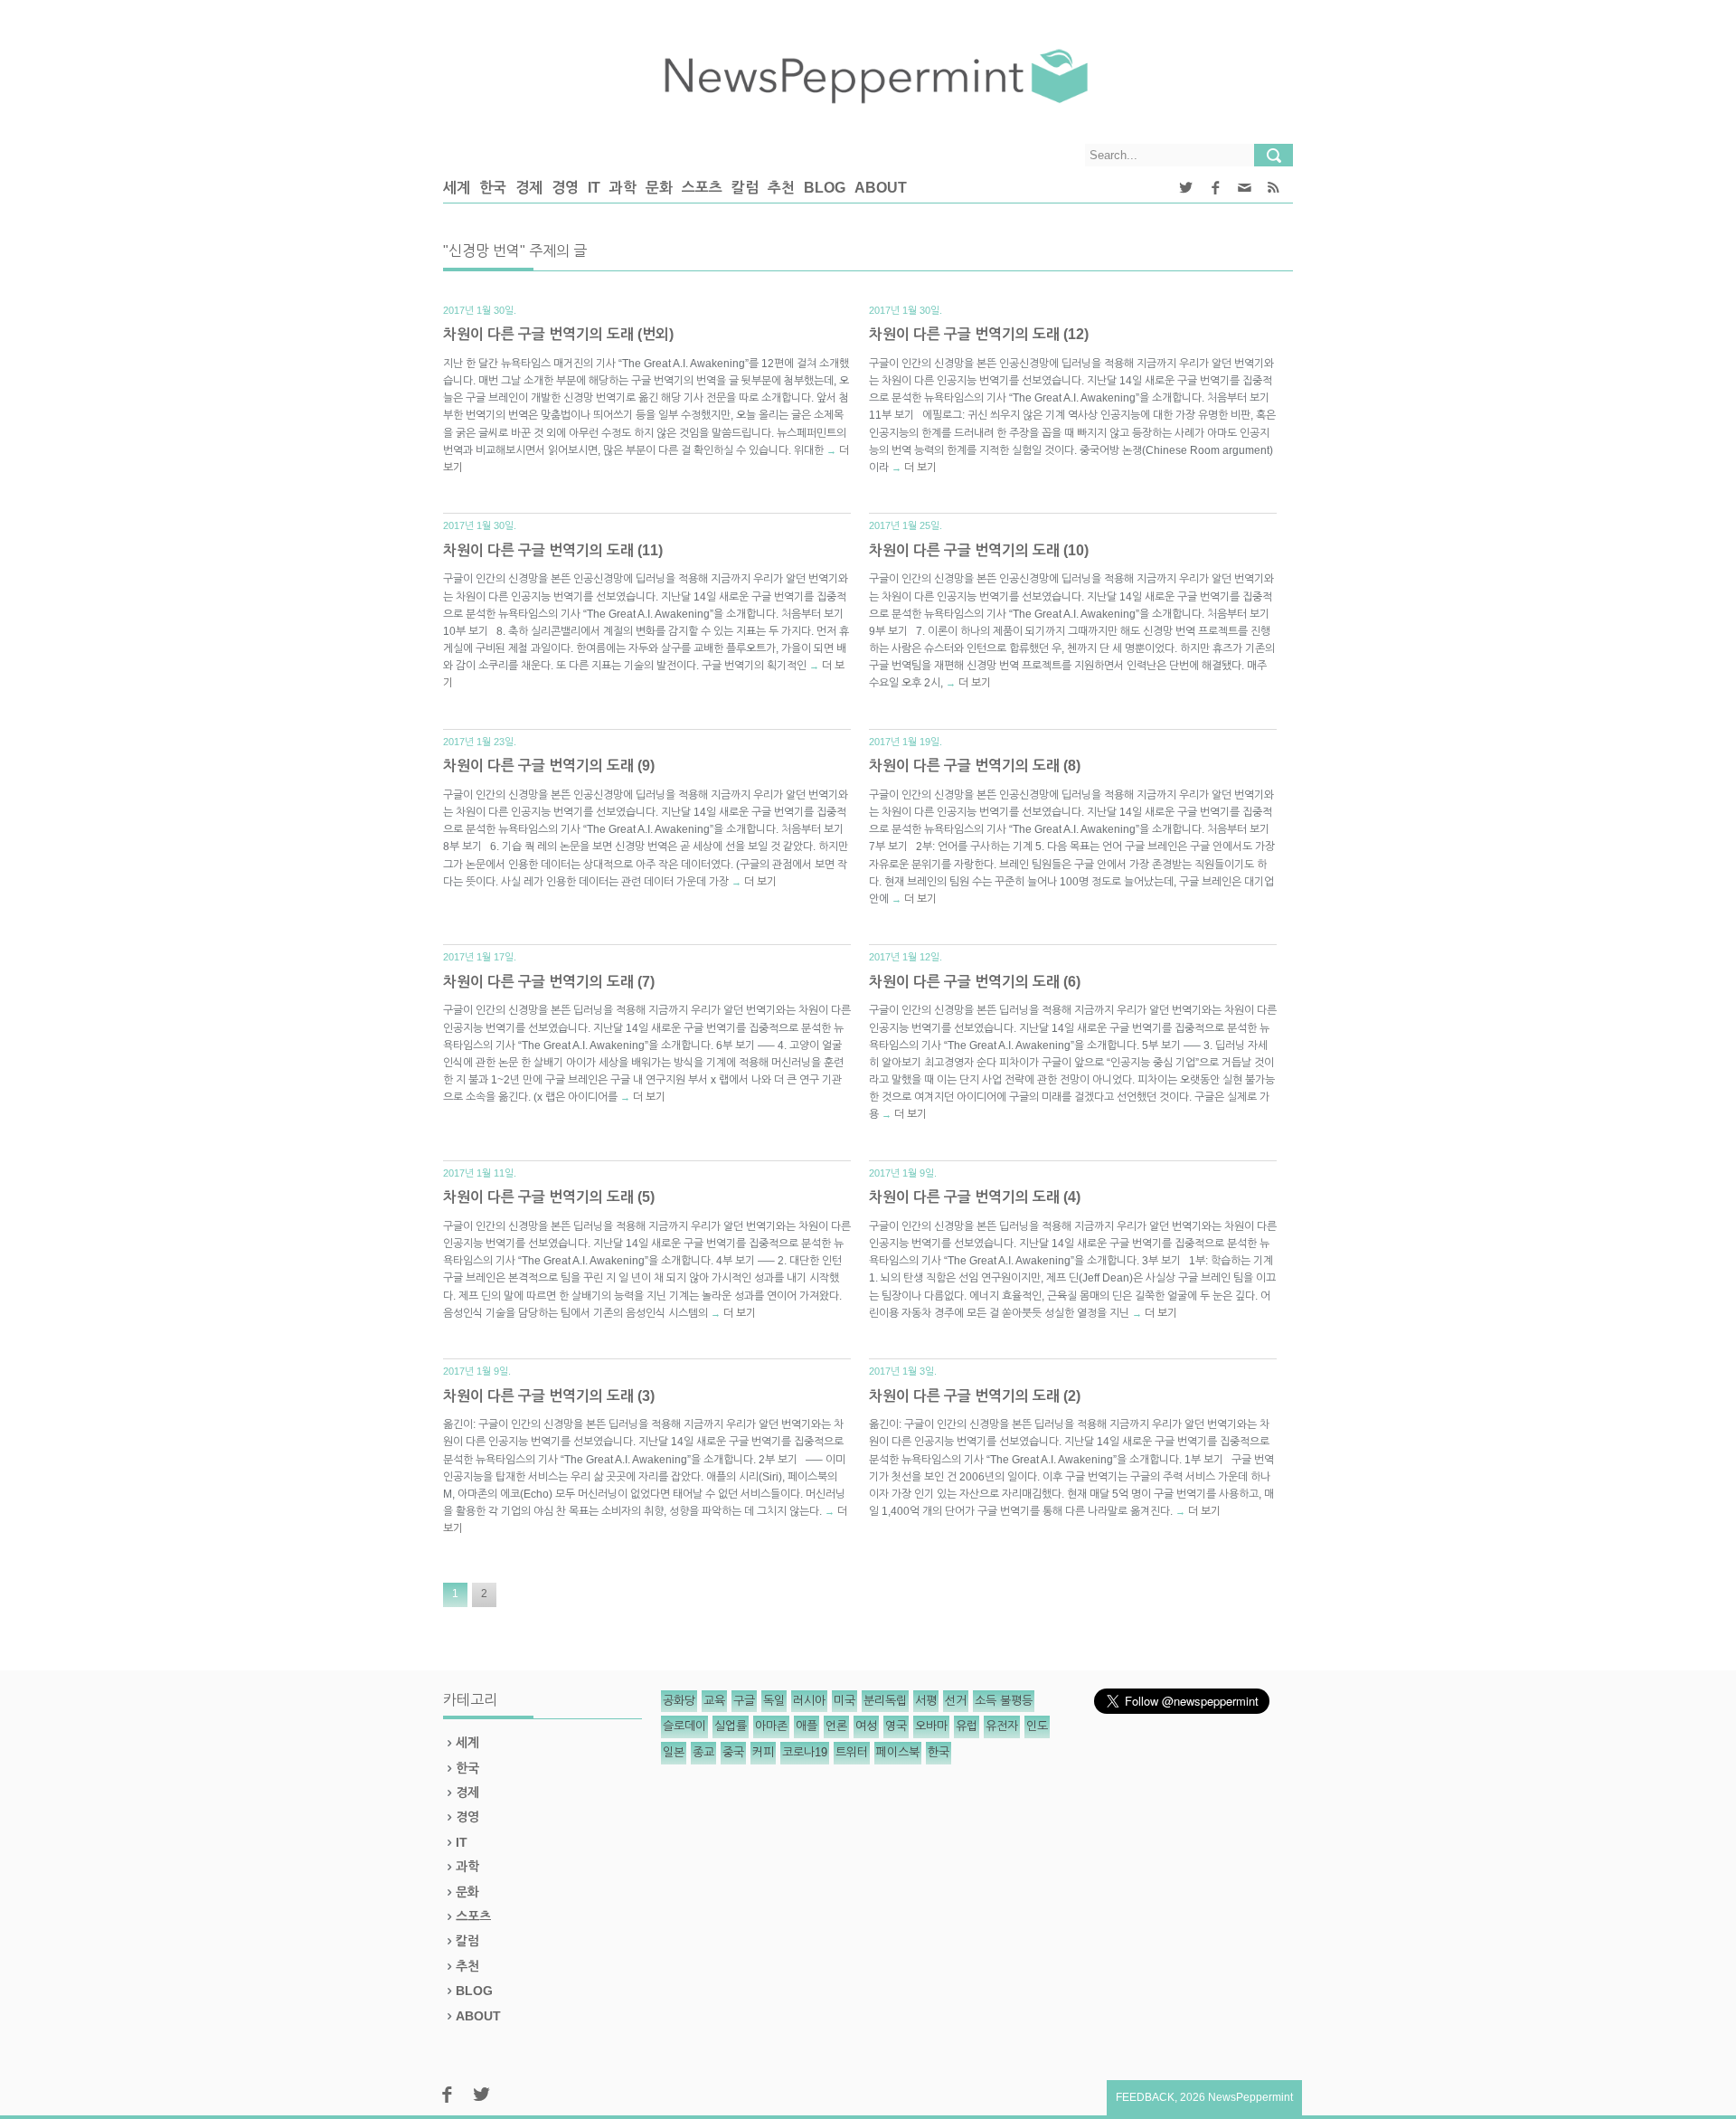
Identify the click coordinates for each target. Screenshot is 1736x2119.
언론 (836, 1726)
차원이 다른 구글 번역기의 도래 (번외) (558, 334)
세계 (457, 188)
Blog (825, 188)
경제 (529, 188)
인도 (1037, 1726)
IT (594, 188)
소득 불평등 (1004, 1701)
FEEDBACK (1145, 2097)
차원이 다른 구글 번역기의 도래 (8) (975, 766)
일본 (674, 1752)
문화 (659, 188)
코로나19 (805, 1752)
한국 (493, 188)
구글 (744, 1701)
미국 (844, 1701)
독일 (774, 1701)
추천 (781, 188)
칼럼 (745, 188)
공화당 (679, 1701)
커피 (763, 1752)
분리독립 (885, 1701)
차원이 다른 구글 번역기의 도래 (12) (979, 334)
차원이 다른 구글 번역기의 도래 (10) (979, 550)
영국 (896, 1726)
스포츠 (702, 188)
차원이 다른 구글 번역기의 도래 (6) (975, 982)
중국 (733, 1752)
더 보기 (920, 468)
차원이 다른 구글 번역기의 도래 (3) (549, 1396)
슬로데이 (684, 1726)
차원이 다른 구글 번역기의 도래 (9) (549, 766)
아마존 (771, 1726)
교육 (714, 1701)
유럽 (967, 1726)
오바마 (931, 1726)
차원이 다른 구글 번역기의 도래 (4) (975, 1197)
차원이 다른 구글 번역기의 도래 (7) (549, 982)
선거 (956, 1701)
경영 (565, 188)
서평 (926, 1701)
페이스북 (898, 1752)
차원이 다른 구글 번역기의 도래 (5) (549, 1197)
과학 (623, 188)
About (881, 188)
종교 (703, 1752)
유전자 (1002, 1726)
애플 (807, 1726)
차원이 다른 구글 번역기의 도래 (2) (975, 1396)
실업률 (731, 1726)
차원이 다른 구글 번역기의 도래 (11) (553, 550)
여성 (866, 1726)
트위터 (852, 1752)
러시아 (809, 1701)
